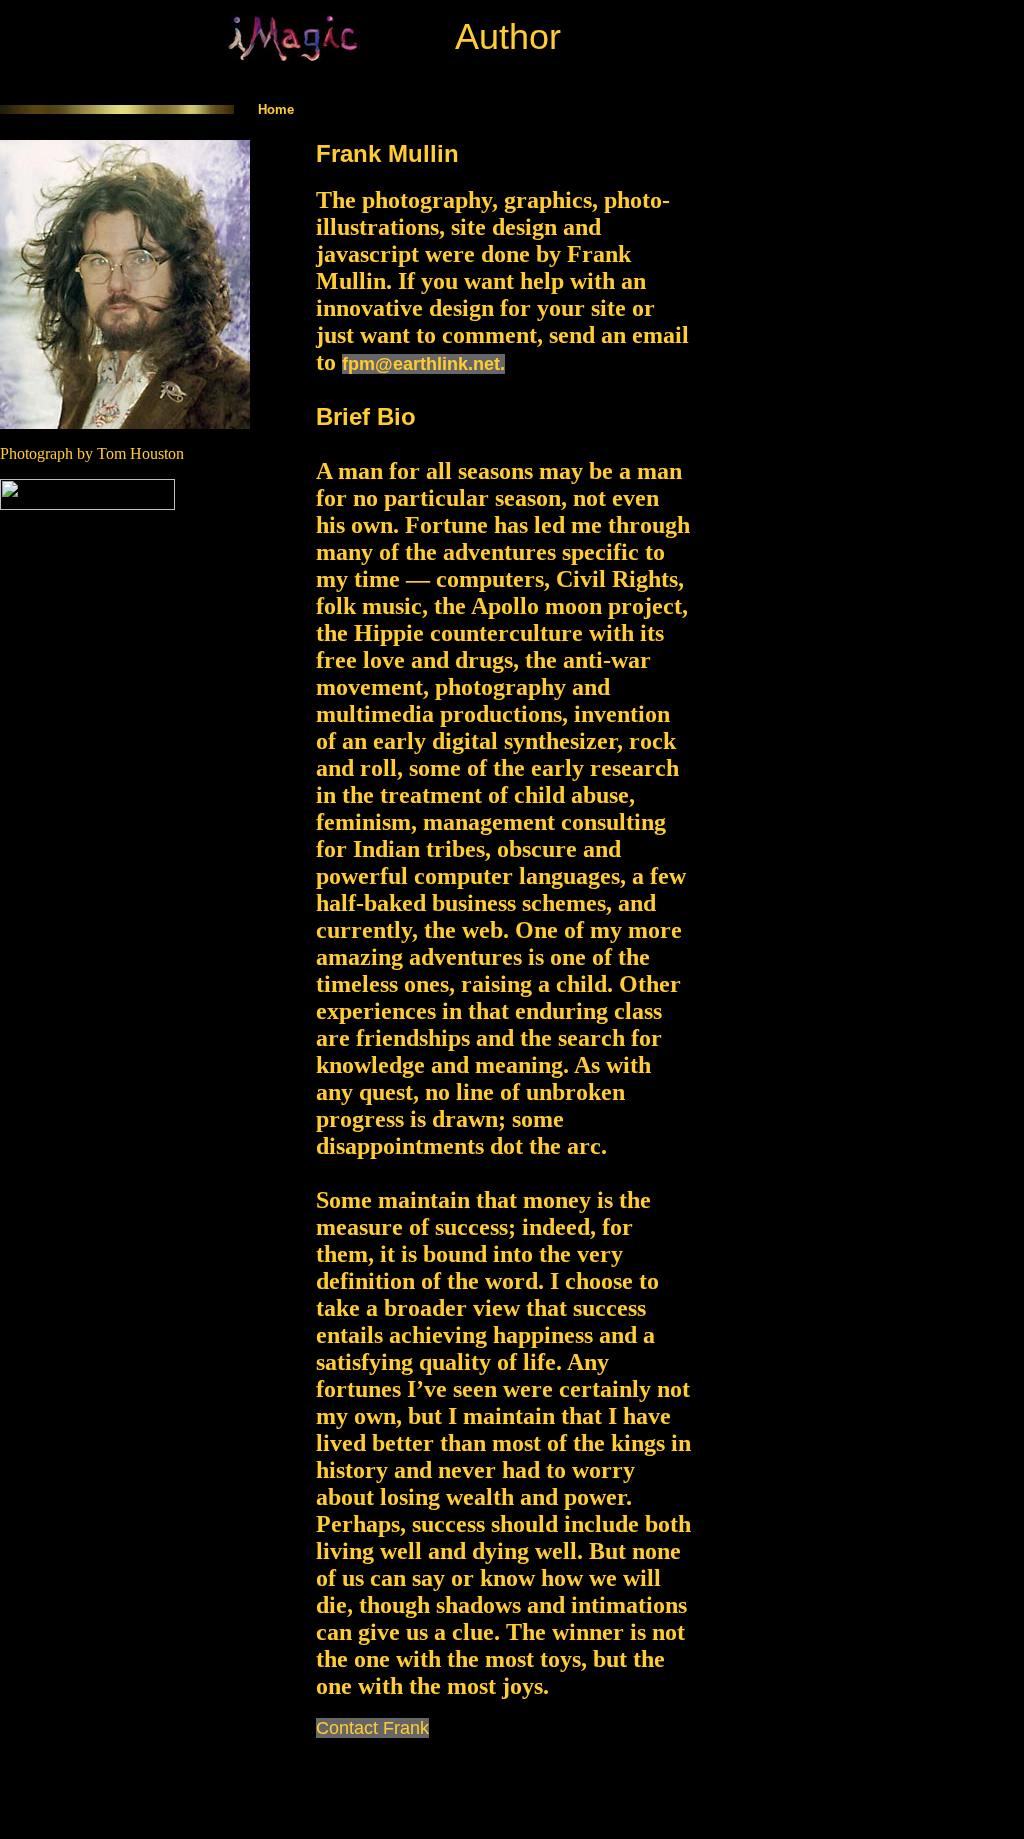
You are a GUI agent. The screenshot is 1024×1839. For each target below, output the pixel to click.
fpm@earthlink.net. (423, 364)
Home (276, 109)
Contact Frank (372, 1728)
